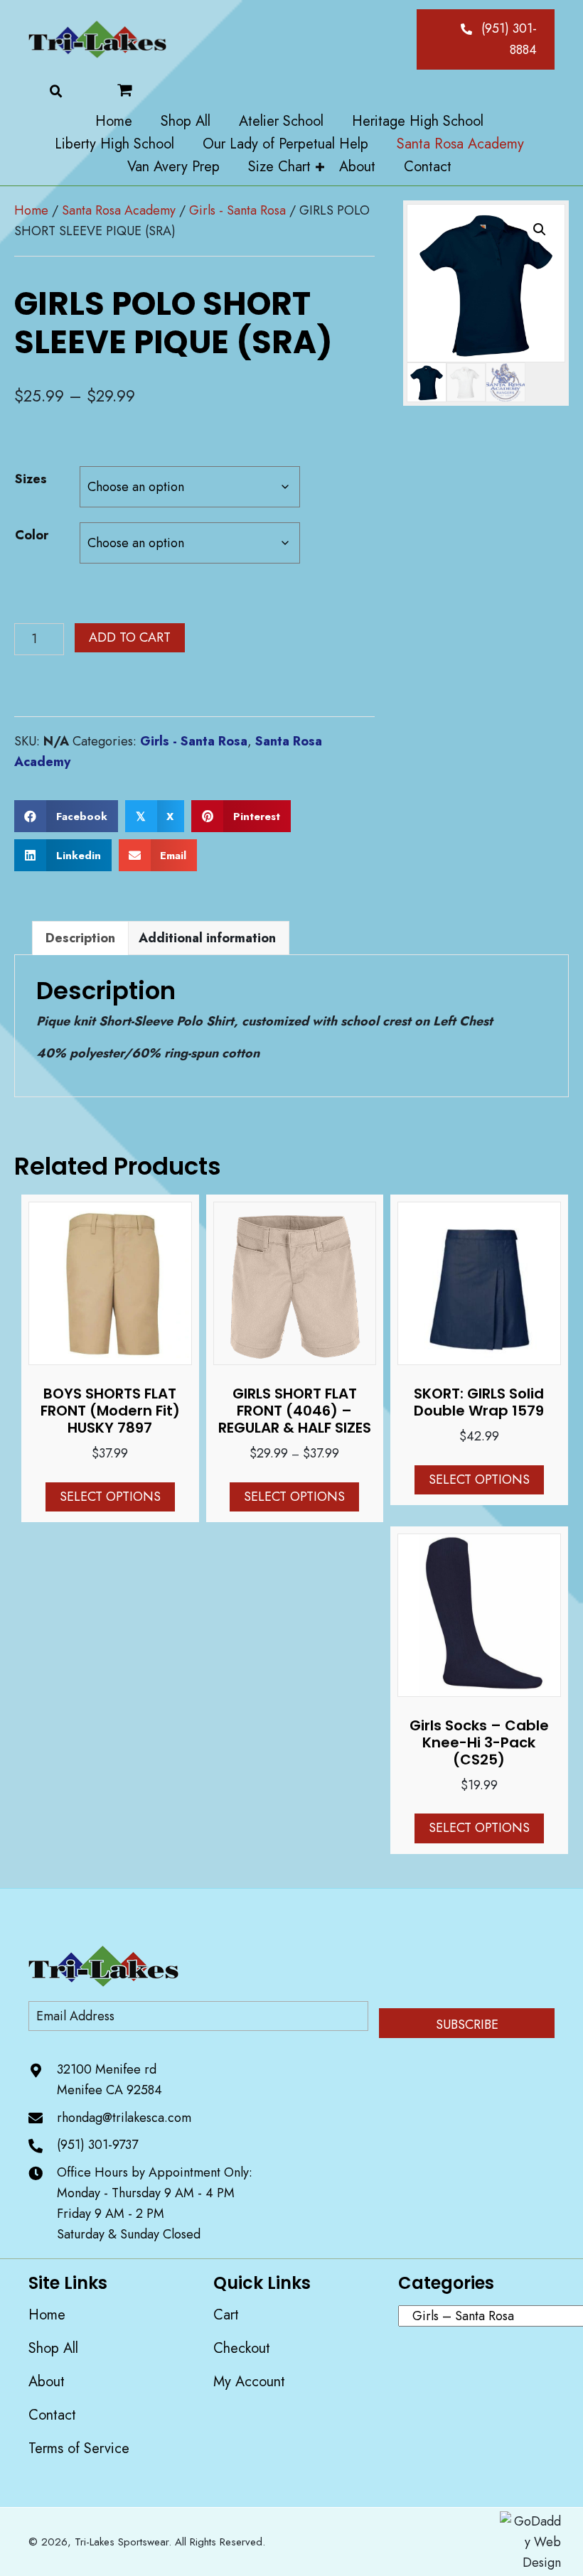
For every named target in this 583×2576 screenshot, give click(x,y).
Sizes (31, 479)
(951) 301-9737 (97, 2145)
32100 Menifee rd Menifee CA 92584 (109, 2080)
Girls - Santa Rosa (237, 210)
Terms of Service (79, 2448)
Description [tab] (80, 938)
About (47, 2382)
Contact (52, 2415)
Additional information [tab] (207, 938)
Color (32, 535)
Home (31, 210)
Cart (226, 2315)
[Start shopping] (139, 90)
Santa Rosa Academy (119, 210)
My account (249, 2382)
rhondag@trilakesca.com (124, 2117)
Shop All (53, 2348)
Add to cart (130, 637)
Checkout (242, 2348)
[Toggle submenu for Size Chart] (320, 167)
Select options (110, 1497)
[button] (486, 39)
